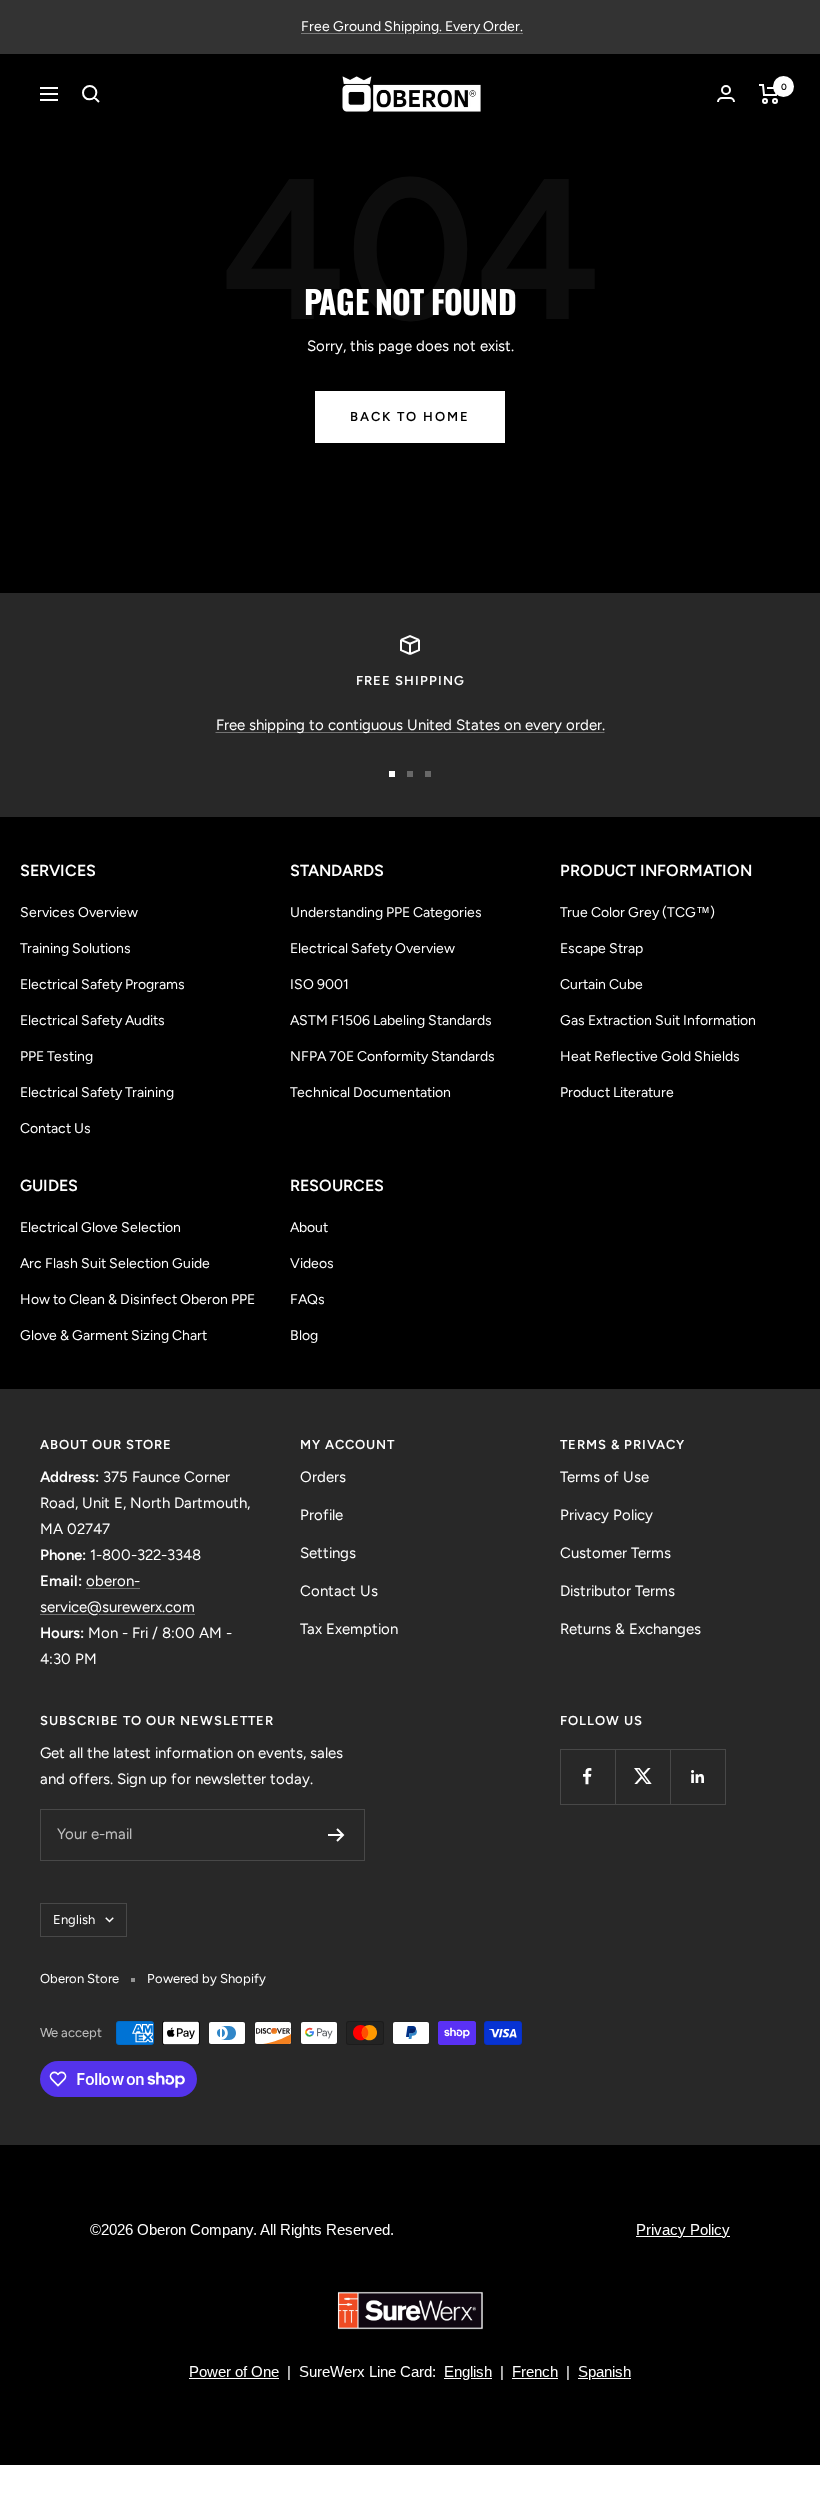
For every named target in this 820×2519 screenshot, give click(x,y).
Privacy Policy (606, 1515)
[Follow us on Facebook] (587, 1776)
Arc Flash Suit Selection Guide (115, 1263)
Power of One (234, 2371)
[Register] (336, 1835)
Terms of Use (604, 1477)
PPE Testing (56, 1056)
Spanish (604, 2371)
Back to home (410, 416)
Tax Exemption (349, 1629)
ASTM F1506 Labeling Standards (391, 1020)
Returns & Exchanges (630, 1629)
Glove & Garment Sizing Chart (113, 1335)
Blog (304, 1335)
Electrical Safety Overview (372, 948)
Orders (323, 1477)
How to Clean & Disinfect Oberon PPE (137, 1299)
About (309, 1227)
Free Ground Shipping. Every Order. (412, 26)
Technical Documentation (370, 1092)
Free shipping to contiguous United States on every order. (410, 725)
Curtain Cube (601, 984)
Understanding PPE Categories (386, 912)
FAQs (307, 1299)
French (535, 2371)
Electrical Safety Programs (102, 984)
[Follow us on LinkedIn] (697, 1776)
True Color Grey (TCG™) (637, 912)
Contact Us (55, 1128)
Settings (328, 1553)
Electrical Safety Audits (92, 1020)
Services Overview (79, 912)
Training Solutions (75, 948)
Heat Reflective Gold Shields (650, 1056)
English (74, 1919)
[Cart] (769, 94)
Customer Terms (615, 1553)
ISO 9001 (319, 984)
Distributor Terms (617, 1591)
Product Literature (617, 1092)
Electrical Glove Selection (100, 1227)
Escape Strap (601, 948)
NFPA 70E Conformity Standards (392, 1056)
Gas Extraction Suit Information (658, 1020)
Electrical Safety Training (97, 1092)
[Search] (91, 94)
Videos (312, 1263)
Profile (321, 1515)
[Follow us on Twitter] (642, 1776)
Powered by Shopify (206, 1978)
